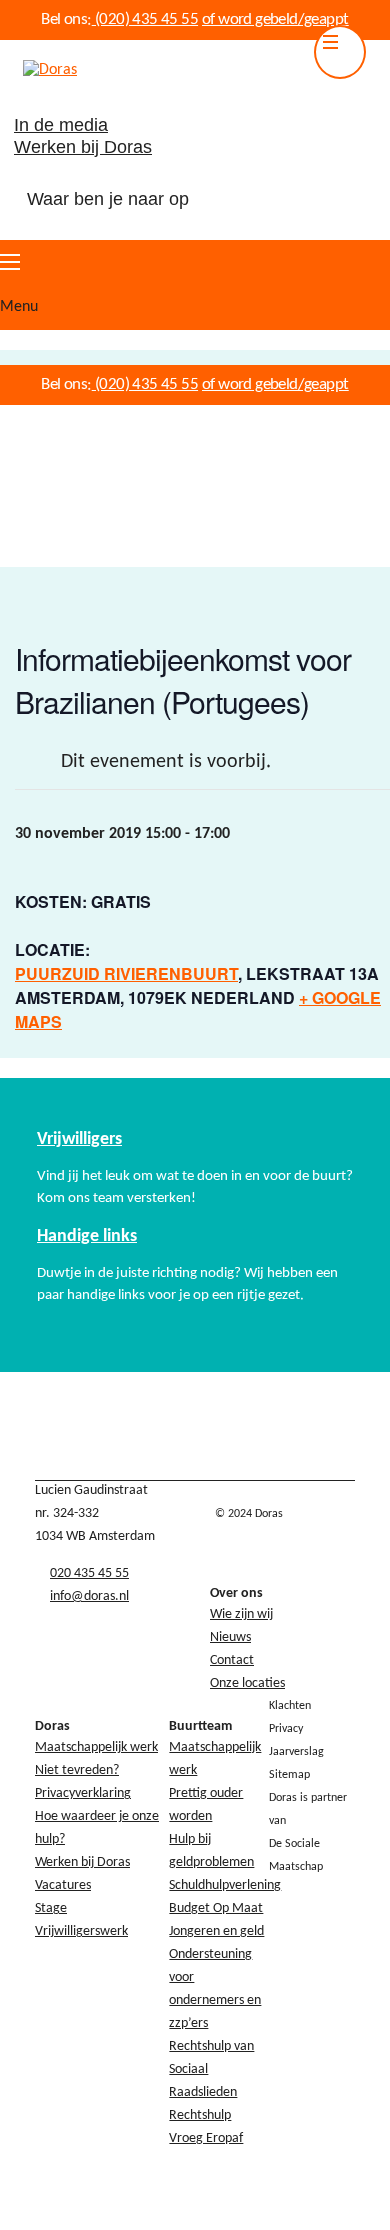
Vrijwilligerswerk (81, 1931)
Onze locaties (247, 1683)
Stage (51, 1908)
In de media (61, 125)
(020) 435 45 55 (145, 19)
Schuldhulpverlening (225, 1885)
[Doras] (38, 70)
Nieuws (230, 1637)
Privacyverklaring (83, 1793)
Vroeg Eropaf (206, 2138)
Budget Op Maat (216, 1908)
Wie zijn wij (241, 1614)
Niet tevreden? (77, 1770)
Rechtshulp (200, 2115)
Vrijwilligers (79, 1139)
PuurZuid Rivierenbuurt (126, 973)
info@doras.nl (89, 1596)
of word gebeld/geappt (275, 19)
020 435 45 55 (89, 1573)
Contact (232, 1660)
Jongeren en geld (216, 1931)
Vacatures (63, 1885)
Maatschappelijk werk (96, 1747)
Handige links (87, 1236)
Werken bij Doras (83, 147)
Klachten (290, 1706)
